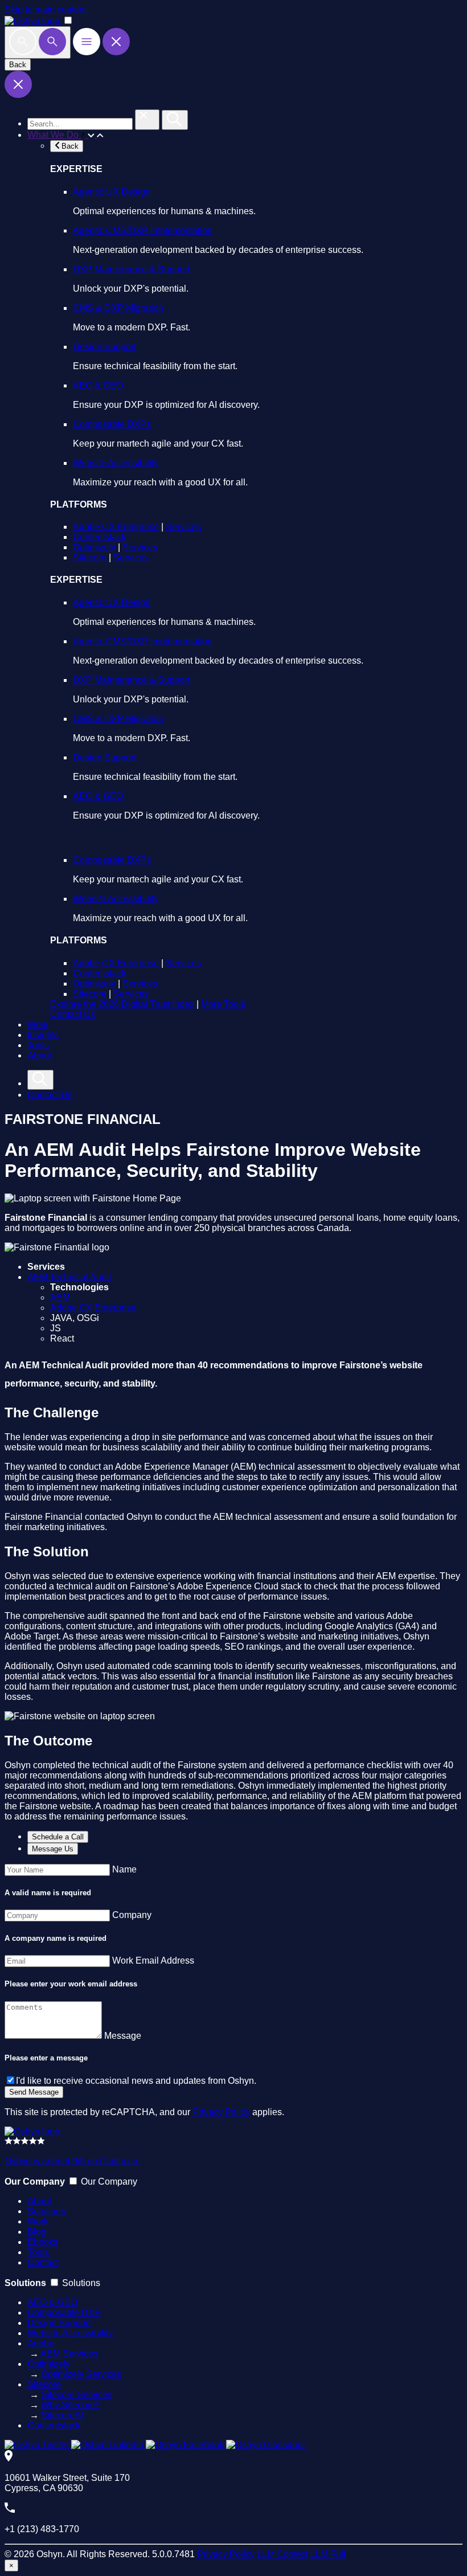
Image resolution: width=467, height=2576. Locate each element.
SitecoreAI (62, 2415)
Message (123, 2036)
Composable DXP (64, 2313)
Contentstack (99, 537)
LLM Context (282, 2554)
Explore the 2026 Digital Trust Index (122, 1004)
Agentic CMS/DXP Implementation (143, 230)
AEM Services (69, 2354)
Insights (43, 1035)
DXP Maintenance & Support (131, 269)
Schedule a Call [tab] (58, 1837)
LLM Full (328, 2554)
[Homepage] (32, 2131)
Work (38, 1025)
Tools (38, 1045)
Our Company (109, 2182)
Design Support (105, 347)
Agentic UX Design (112, 192)
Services (183, 527)
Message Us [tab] (53, 1849)
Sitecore (90, 557)
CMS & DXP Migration (118, 308)
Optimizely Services (81, 2374)
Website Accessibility (116, 463)
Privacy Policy (221, 2112)
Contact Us (73, 1014)
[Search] (38, 42)
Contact (43, 2262)
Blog (37, 2232)
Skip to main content (46, 9)
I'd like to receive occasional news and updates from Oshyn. (136, 2081)
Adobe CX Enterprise (116, 527)
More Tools (223, 1004)
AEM (60, 1297)
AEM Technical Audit (69, 1277)
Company (132, 1915)
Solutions (46, 2211)
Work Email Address (153, 1960)
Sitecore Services (77, 2395)
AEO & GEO (98, 385)
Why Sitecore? (71, 2405)
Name (124, 1869)
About (39, 1055)
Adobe (41, 2343)
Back (18, 65)
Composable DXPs (112, 424)
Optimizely (94, 547)
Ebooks (43, 2242)
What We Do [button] (54, 135)
